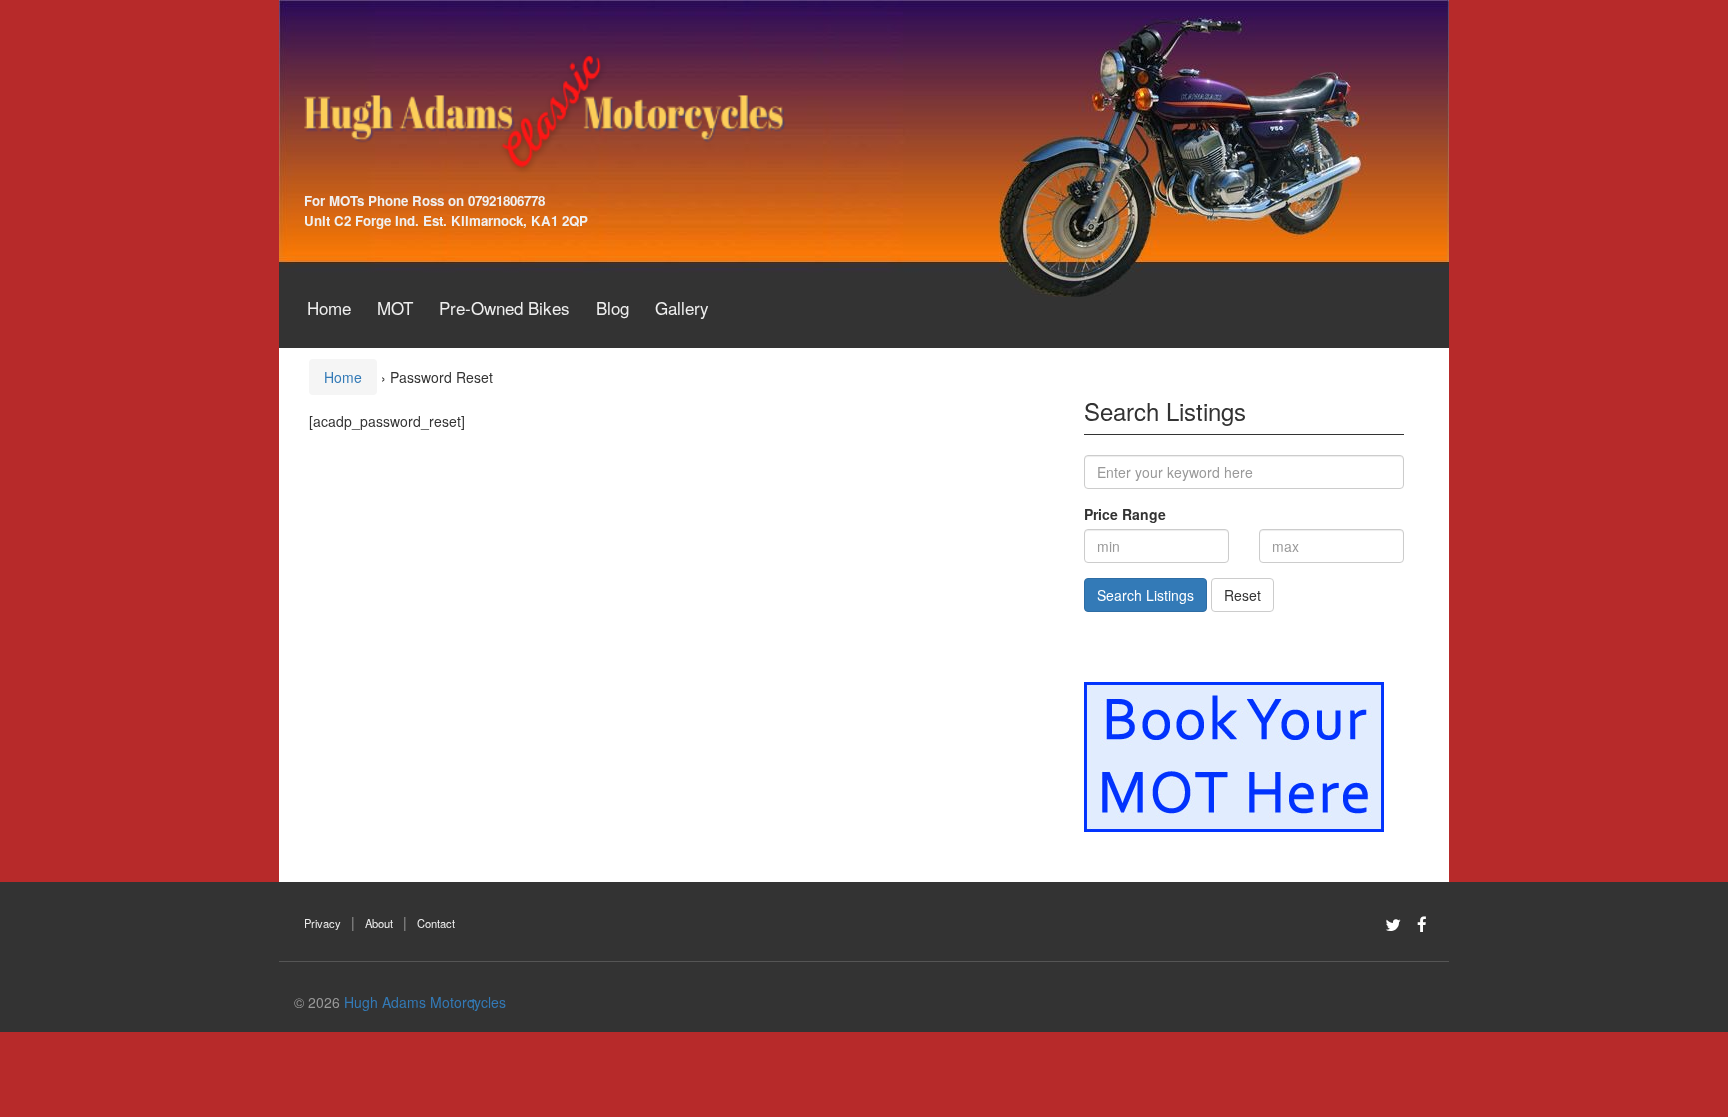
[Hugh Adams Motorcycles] (544, 110)
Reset (1242, 595)
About (379, 923)
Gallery (682, 307)
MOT (395, 307)
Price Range (1125, 514)
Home (329, 307)
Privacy (322, 923)
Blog (612, 307)
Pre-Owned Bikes (504, 307)
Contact (436, 923)
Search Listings (1145, 595)
